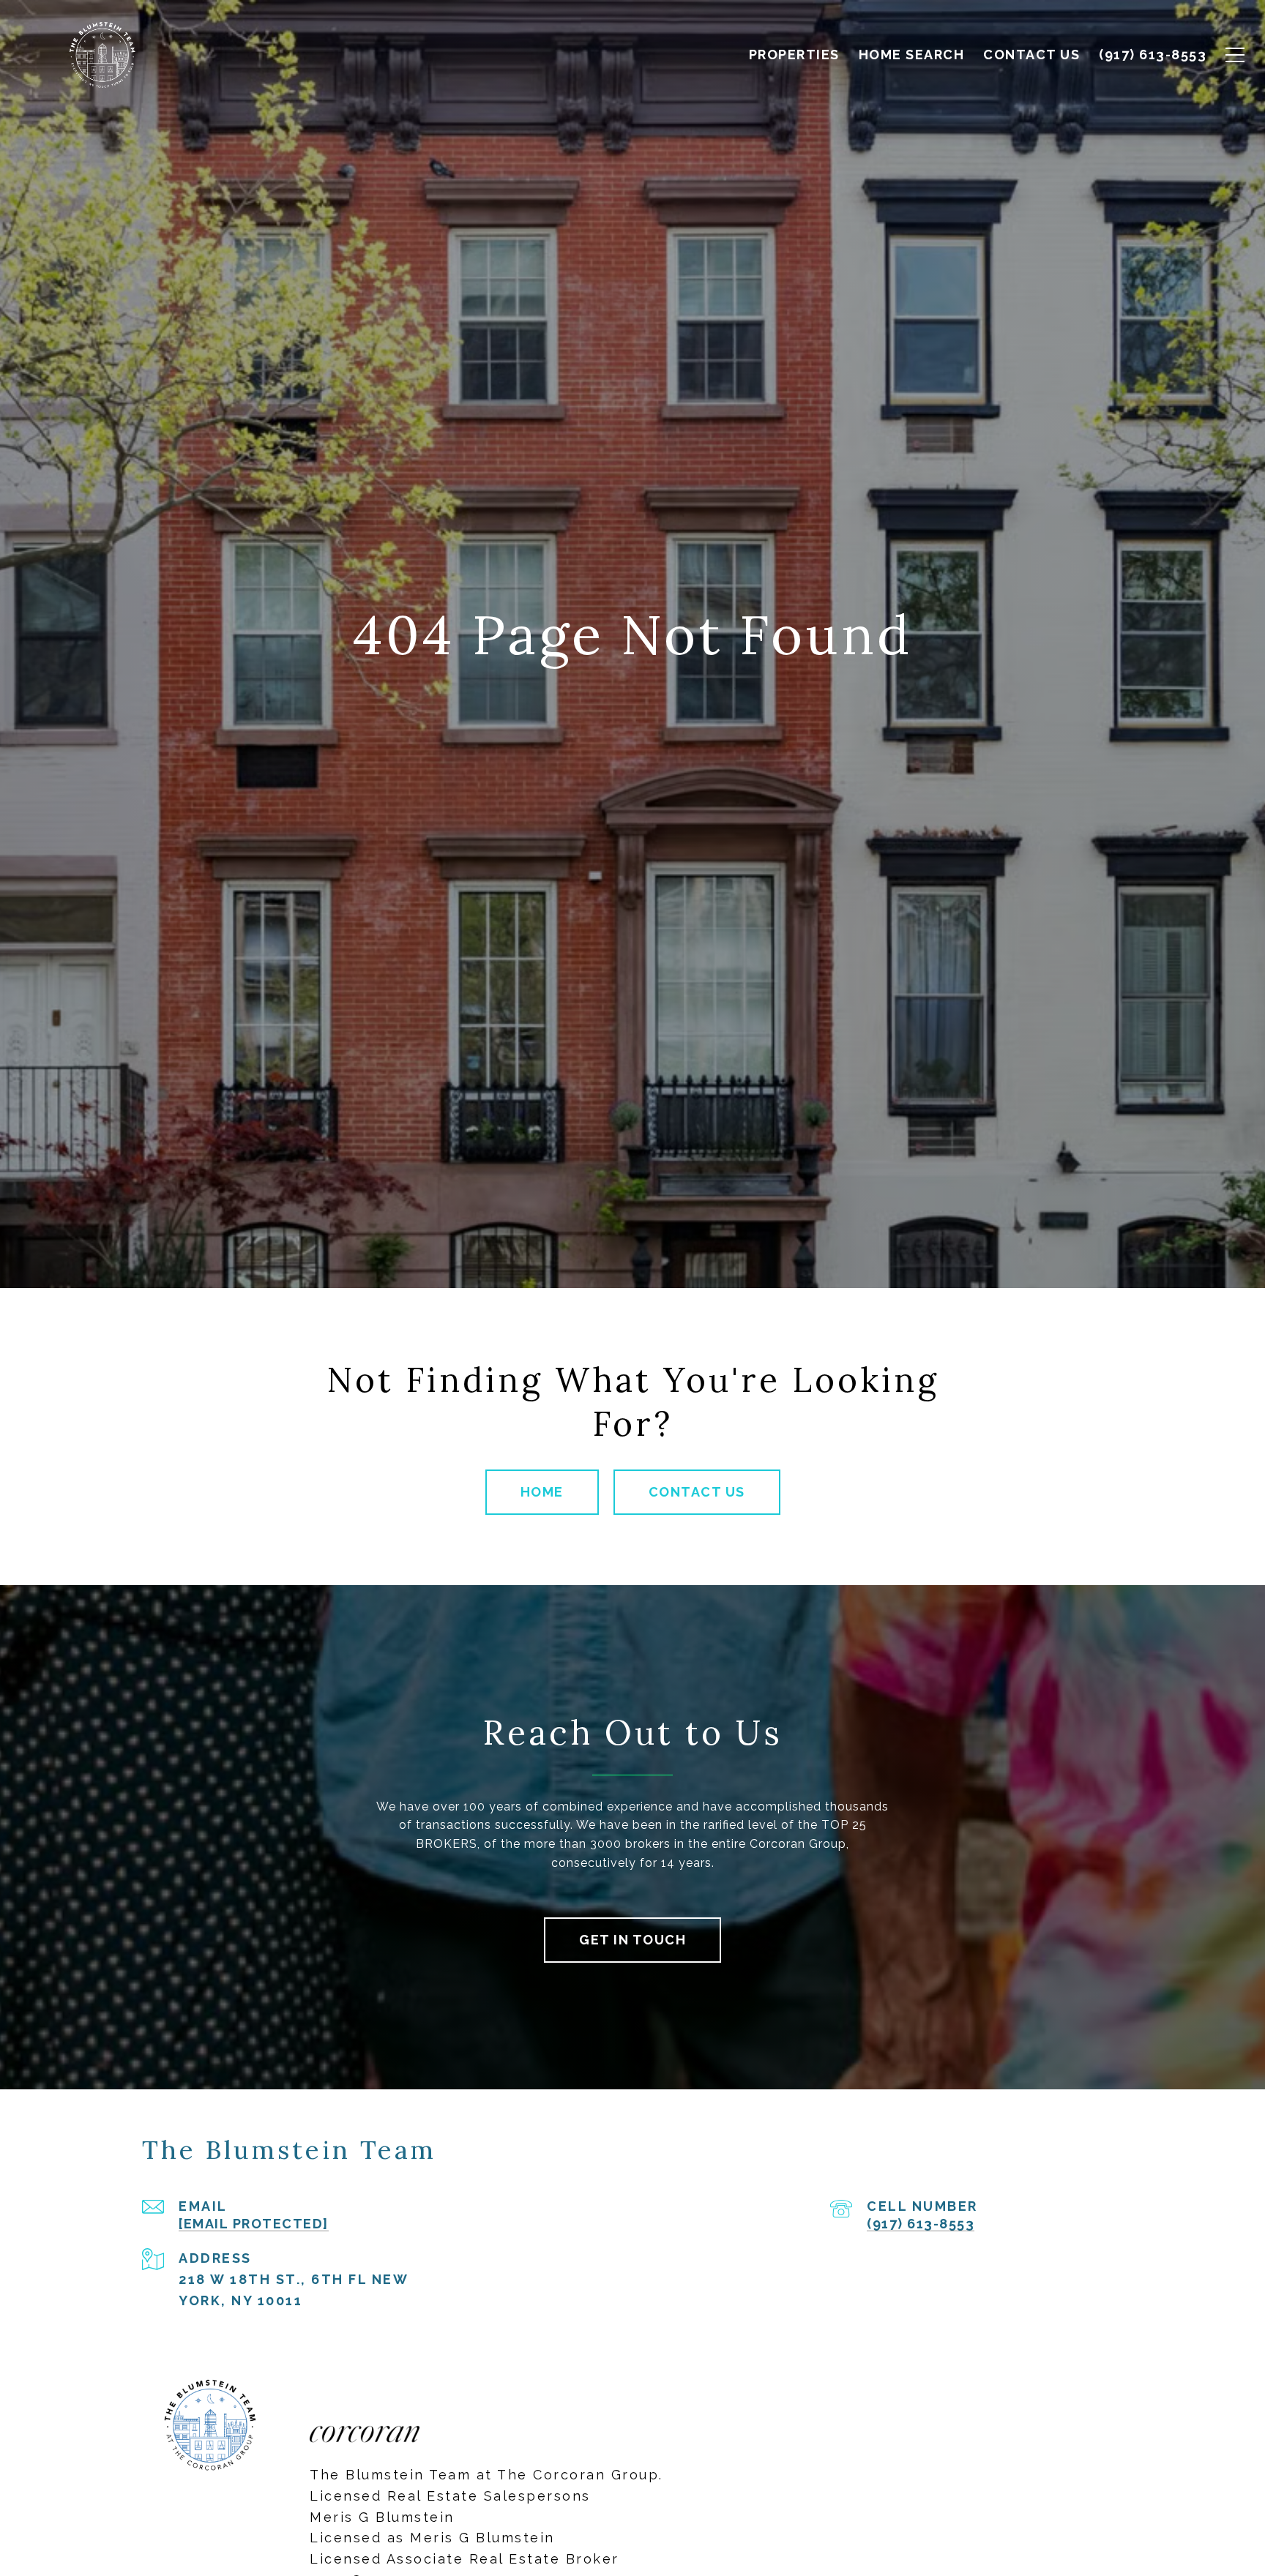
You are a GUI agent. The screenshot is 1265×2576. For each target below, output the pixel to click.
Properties (794, 55)
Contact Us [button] (697, 1492)
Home (542, 1492)
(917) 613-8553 (921, 2224)
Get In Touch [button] (632, 1940)
